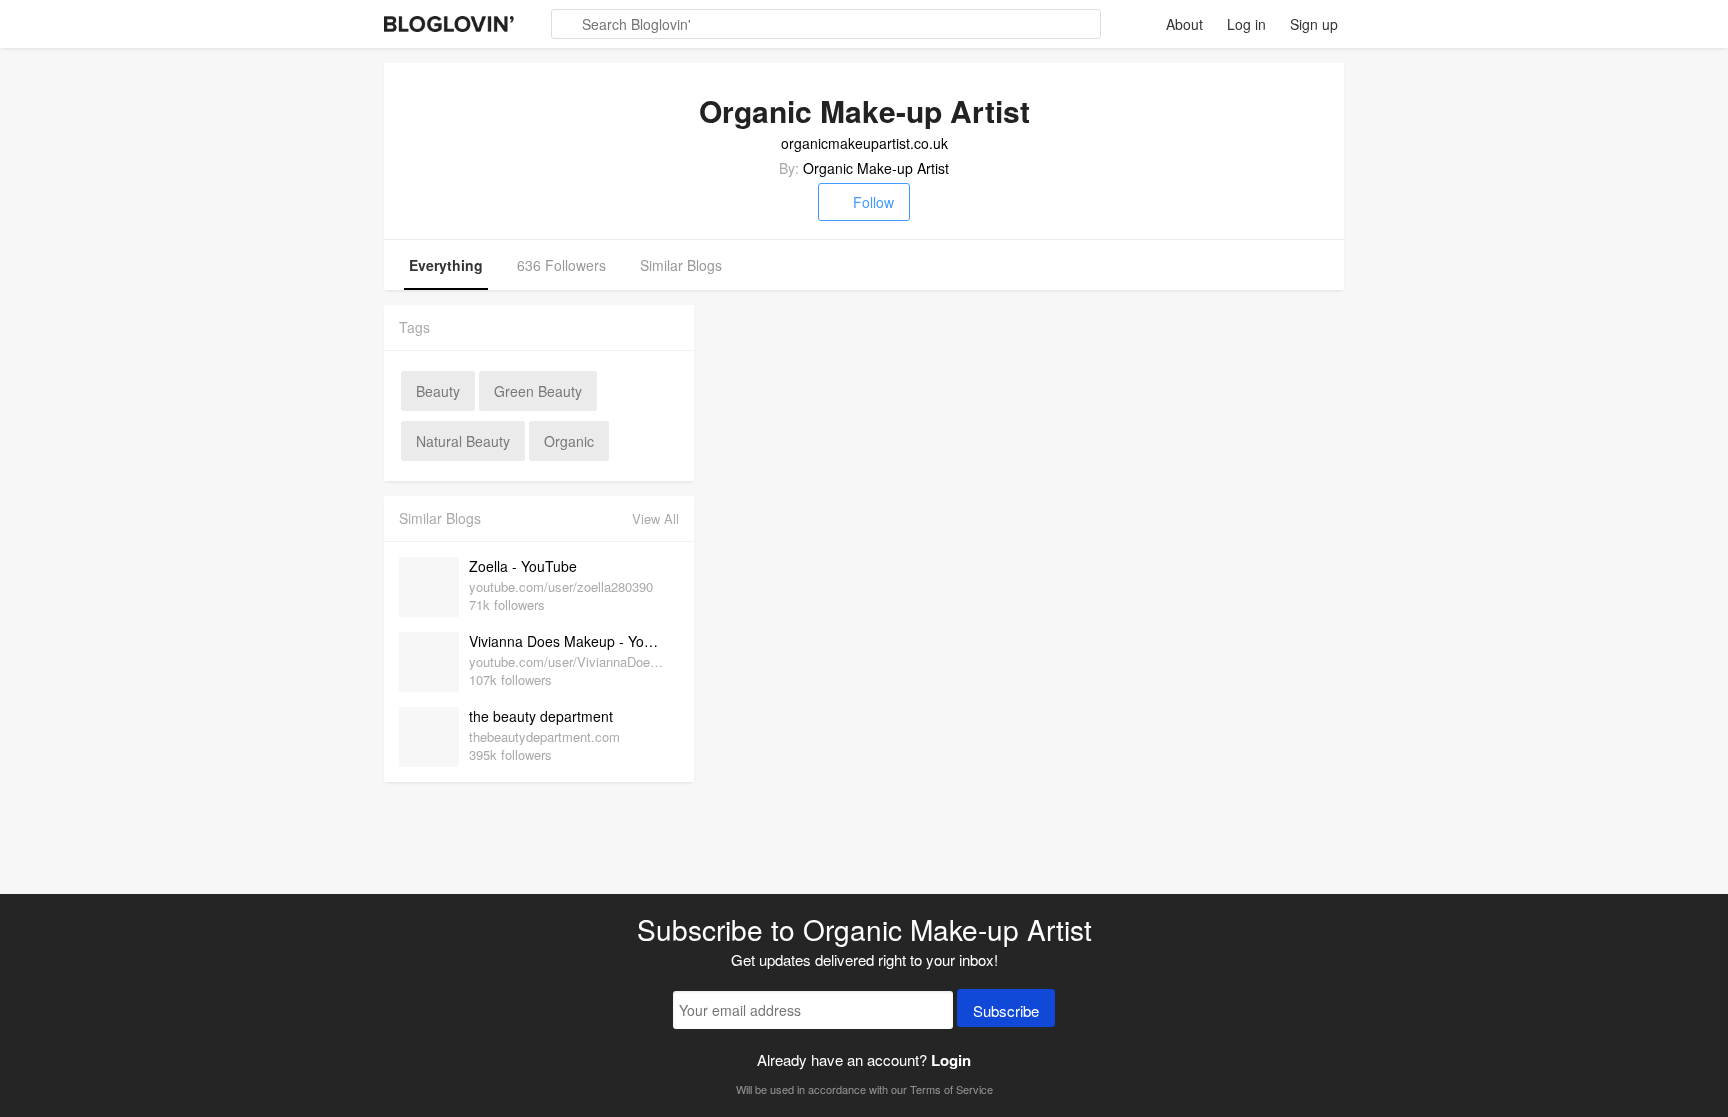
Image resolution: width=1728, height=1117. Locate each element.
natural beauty (463, 441)
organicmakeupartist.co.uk (864, 143)
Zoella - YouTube (523, 566)
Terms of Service (951, 1089)
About (1184, 24)
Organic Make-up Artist (876, 168)
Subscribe (1006, 1010)
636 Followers (561, 265)
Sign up (1314, 24)
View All (655, 518)
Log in (1246, 24)
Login (951, 1060)
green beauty (538, 391)
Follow (873, 202)
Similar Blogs (681, 265)
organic (569, 441)
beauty (438, 391)
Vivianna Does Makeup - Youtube (569, 641)
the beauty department (541, 716)
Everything (446, 265)
